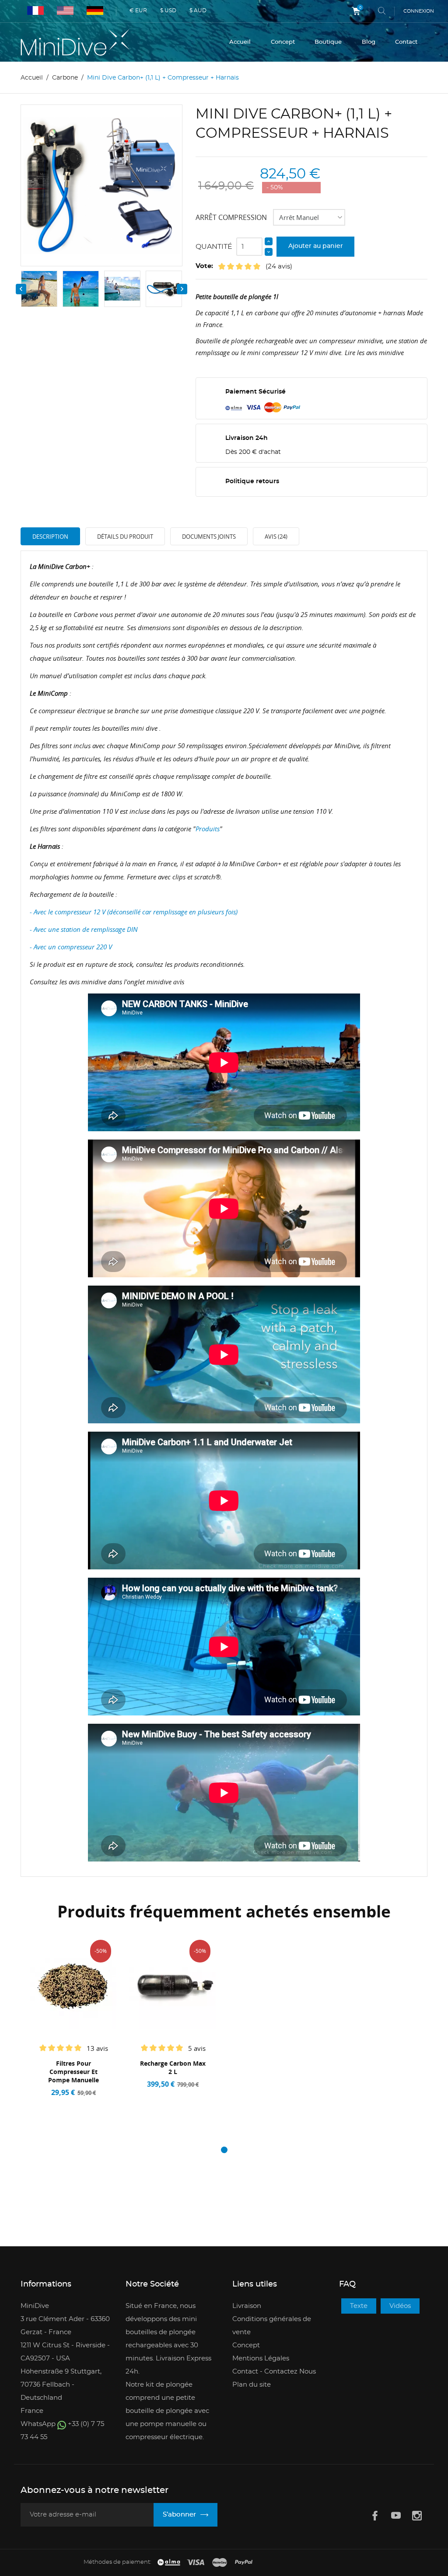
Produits (208, 829)
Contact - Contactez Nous (274, 2372)
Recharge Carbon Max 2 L (173, 2067)
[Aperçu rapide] (77, 2104)
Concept (283, 42)
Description (50, 537)
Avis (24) (276, 537)
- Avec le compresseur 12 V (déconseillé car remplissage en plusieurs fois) (134, 912)
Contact (406, 42)
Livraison (247, 2306)
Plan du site (252, 2385)
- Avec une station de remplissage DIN (85, 929)
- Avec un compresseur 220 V (71, 947)
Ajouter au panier (316, 246)
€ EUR (138, 10)
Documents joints (209, 537)
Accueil (240, 42)
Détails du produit (125, 537)
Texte (359, 2306)
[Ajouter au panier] (55, 2104)
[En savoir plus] (95, 2104)
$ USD (168, 10)
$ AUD (198, 10)
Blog (369, 42)
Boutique (328, 42)
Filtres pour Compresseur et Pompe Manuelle (73, 2072)
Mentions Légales (261, 2358)
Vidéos (400, 2306)
